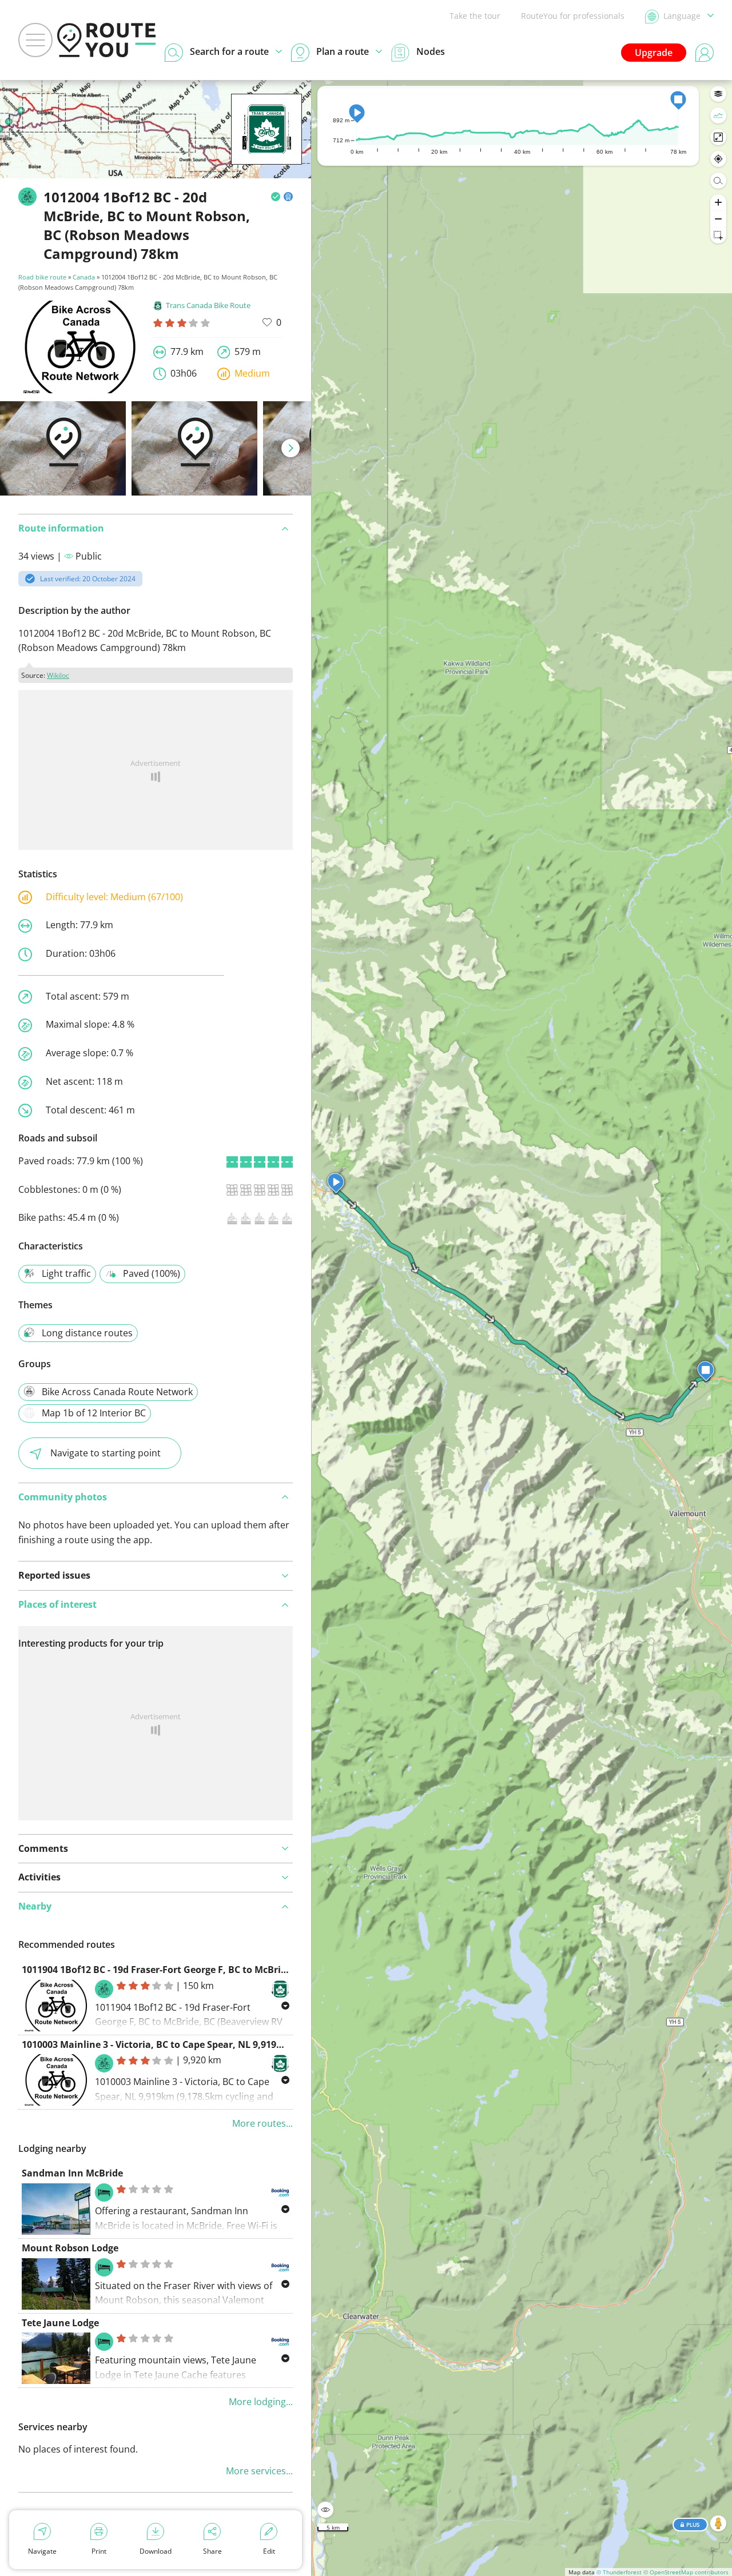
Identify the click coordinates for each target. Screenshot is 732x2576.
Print (99, 2551)
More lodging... (261, 2402)
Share (212, 2551)
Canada (84, 277)
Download (156, 2551)
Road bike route (42, 277)
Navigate (42, 2551)
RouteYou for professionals (573, 16)
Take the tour (475, 16)
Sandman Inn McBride (72, 2173)
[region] (522, 1328)
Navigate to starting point (106, 1453)
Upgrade (654, 53)
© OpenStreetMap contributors (686, 2572)
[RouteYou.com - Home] (106, 40)
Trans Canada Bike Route (208, 305)
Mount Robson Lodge (70, 2248)
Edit (269, 2551)
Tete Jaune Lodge (60, 2323)
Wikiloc (58, 675)
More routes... (262, 2123)
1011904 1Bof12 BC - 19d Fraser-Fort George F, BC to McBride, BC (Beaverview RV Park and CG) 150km (248, 1970)
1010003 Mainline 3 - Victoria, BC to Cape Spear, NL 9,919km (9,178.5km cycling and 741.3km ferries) (246, 2044)
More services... (259, 2471)
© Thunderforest (619, 2572)
